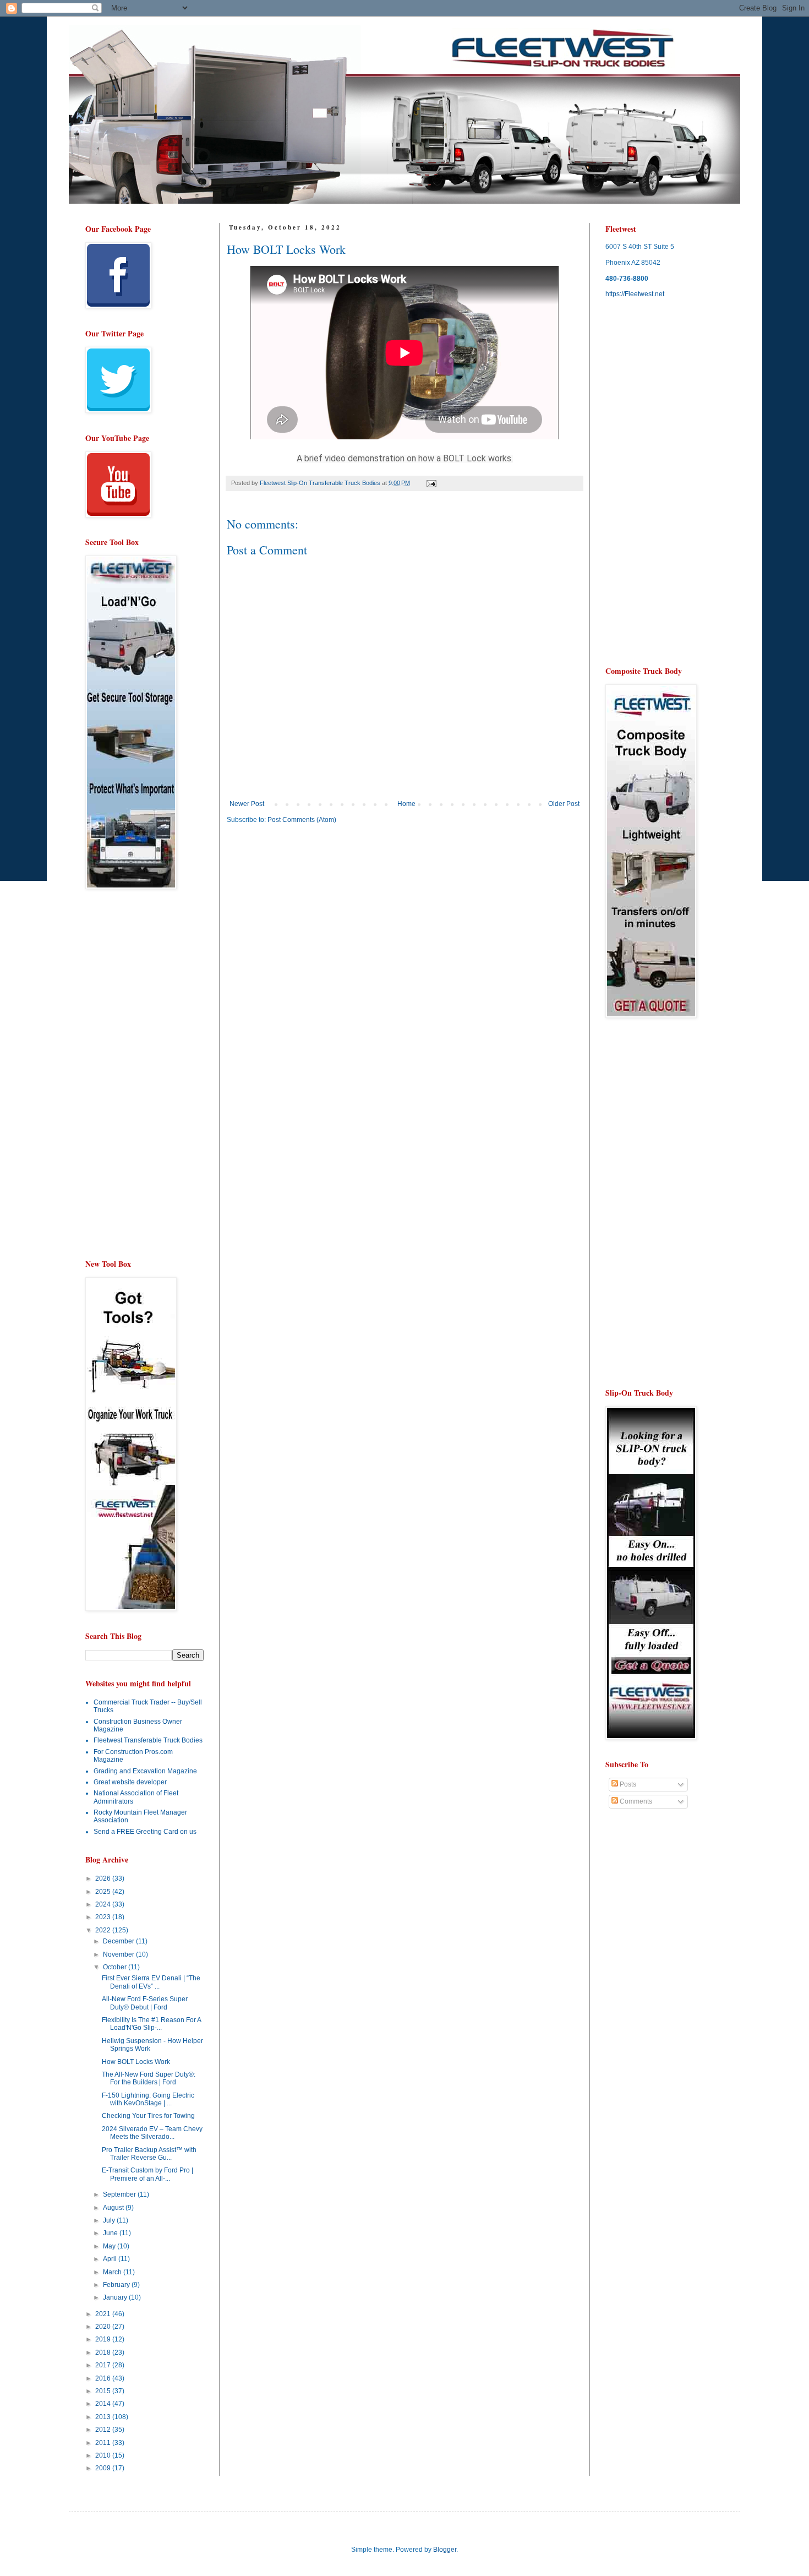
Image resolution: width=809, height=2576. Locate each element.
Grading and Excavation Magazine (145, 1771)
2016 (104, 2378)
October (116, 1967)
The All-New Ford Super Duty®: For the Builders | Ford (149, 2078)
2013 (104, 2417)
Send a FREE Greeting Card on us (145, 1832)
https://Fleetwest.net (635, 294)
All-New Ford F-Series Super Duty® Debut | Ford (145, 2003)
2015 (104, 2391)
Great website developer (130, 1782)
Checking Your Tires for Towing (148, 2116)
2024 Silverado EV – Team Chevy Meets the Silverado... (152, 2133)
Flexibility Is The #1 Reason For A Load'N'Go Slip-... (151, 2024)
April (111, 2259)
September (120, 2194)
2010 (104, 2455)
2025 (104, 1892)
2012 (104, 2430)
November (119, 1954)
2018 (104, 2352)
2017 (104, 2365)
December (119, 1941)
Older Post (564, 804)
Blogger (445, 2550)
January (116, 2297)
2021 (104, 2314)
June (111, 2233)
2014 (104, 2404)
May (110, 2246)
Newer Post (247, 804)
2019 (104, 2339)
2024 (104, 1904)
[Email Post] (431, 483)
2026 (104, 1878)
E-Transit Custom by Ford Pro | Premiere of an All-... (147, 2174)
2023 (104, 1917)
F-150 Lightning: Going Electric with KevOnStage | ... (148, 2099)
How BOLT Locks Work (136, 2062)
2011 (104, 2443)
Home (406, 804)
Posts (627, 1784)
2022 (104, 1930)
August (114, 2208)
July (110, 2220)
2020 (104, 2327)
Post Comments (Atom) (302, 820)
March (113, 2272)
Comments (635, 1801)
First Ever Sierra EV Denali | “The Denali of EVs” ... (151, 1982)
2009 (104, 2468)
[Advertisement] (319, 918)
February (117, 2285)
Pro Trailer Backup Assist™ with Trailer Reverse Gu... (149, 2154)
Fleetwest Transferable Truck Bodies (148, 1740)
